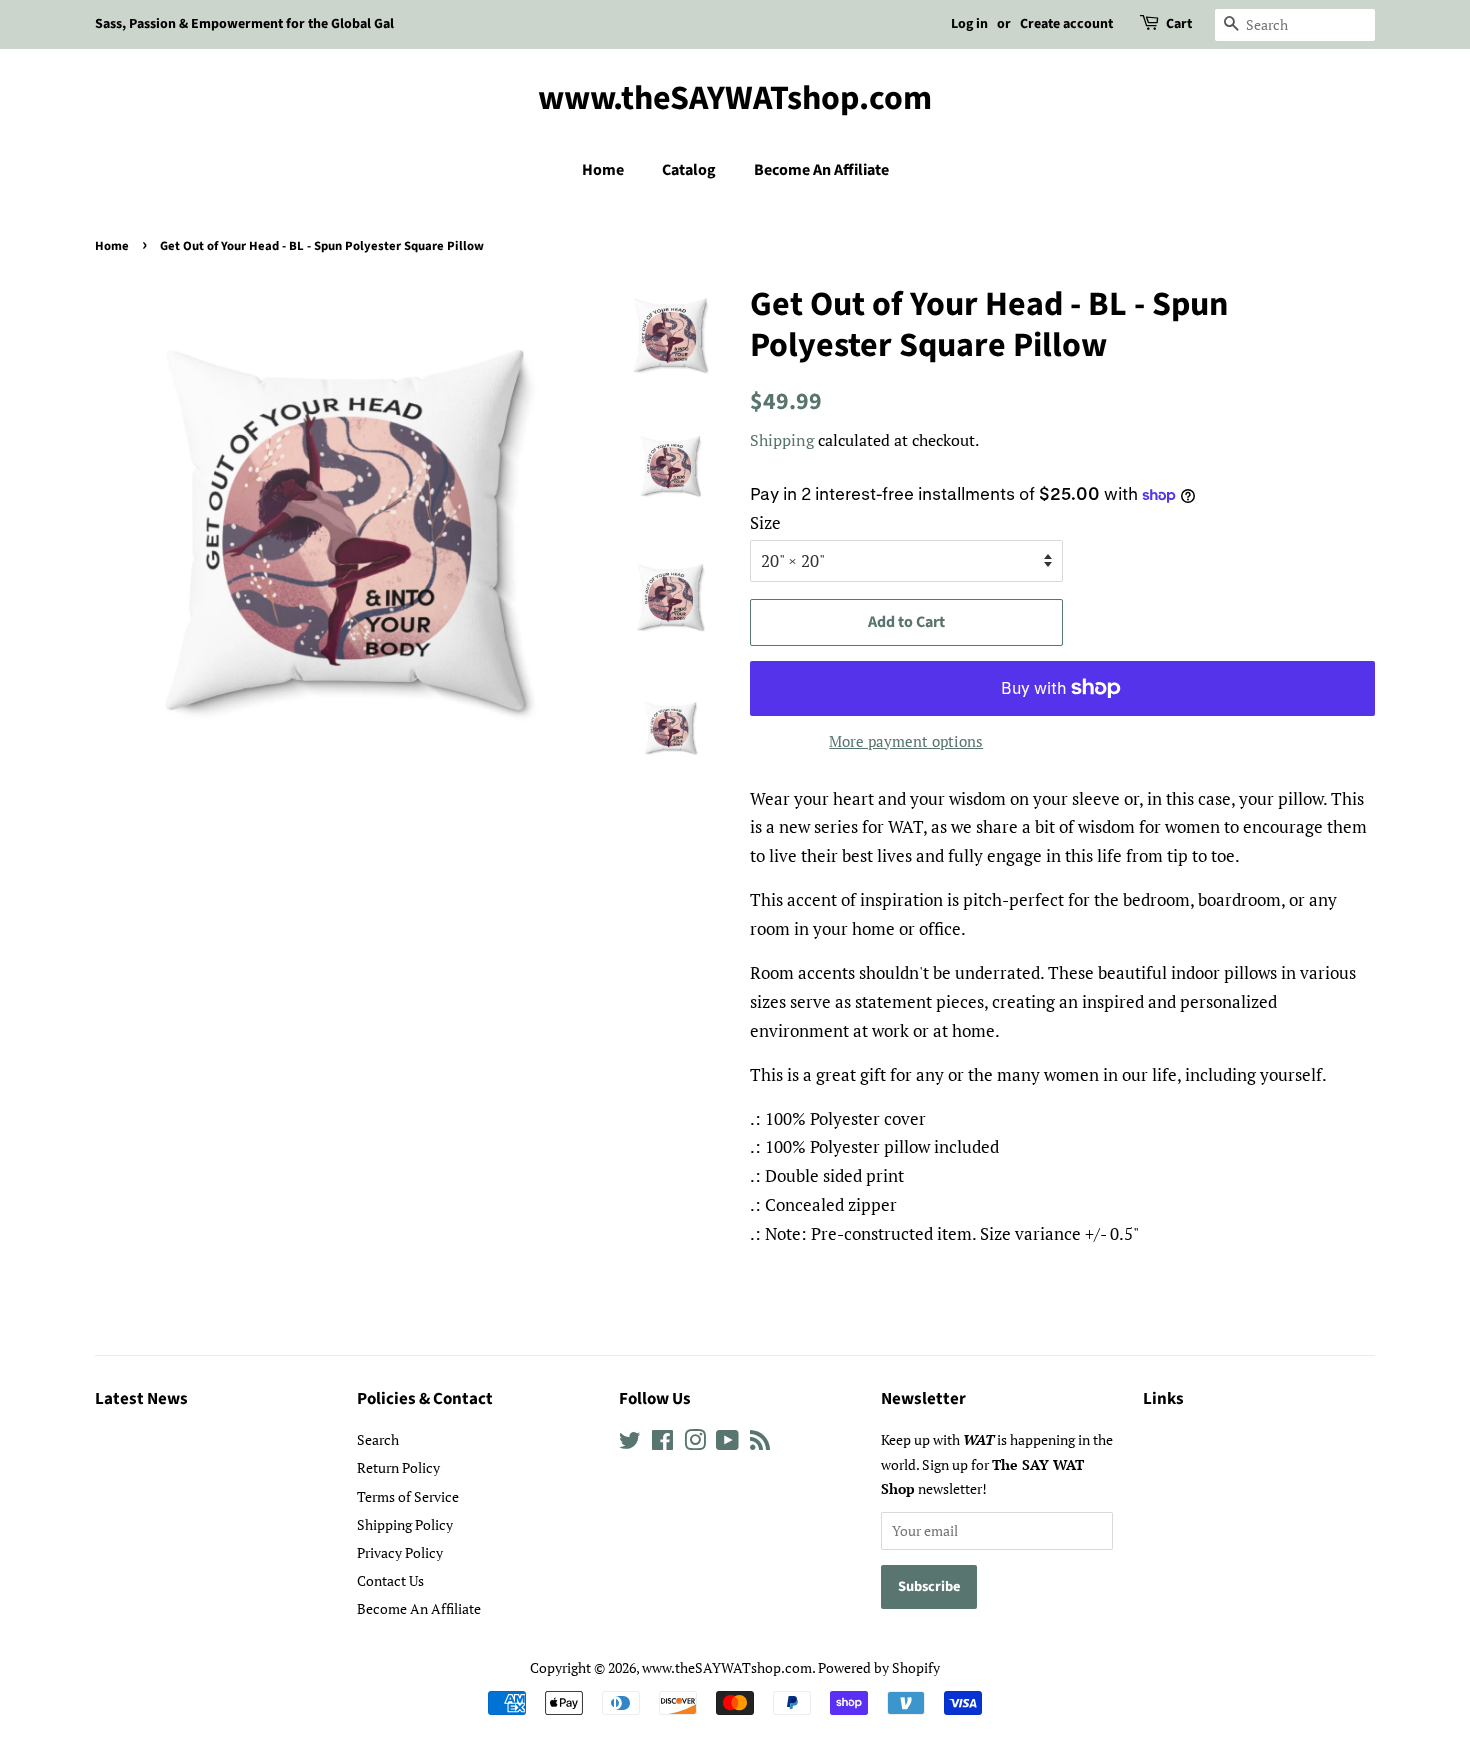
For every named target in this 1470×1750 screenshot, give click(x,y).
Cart (1179, 24)
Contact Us (390, 1580)
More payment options (906, 741)
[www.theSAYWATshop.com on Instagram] (695, 1443)
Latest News (141, 1399)
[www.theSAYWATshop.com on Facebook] (662, 1443)
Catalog (689, 170)
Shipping (782, 440)
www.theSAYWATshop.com (735, 99)
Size (765, 522)
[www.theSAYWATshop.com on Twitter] (630, 1443)
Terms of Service (408, 1496)
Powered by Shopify (879, 1667)
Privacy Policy (400, 1552)
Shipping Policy (405, 1524)
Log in (969, 24)
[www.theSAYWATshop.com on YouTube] (727, 1443)
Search (378, 1439)
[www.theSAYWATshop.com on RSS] (760, 1443)
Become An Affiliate (821, 170)
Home (603, 170)
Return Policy (398, 1467)
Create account (1066, 24)
